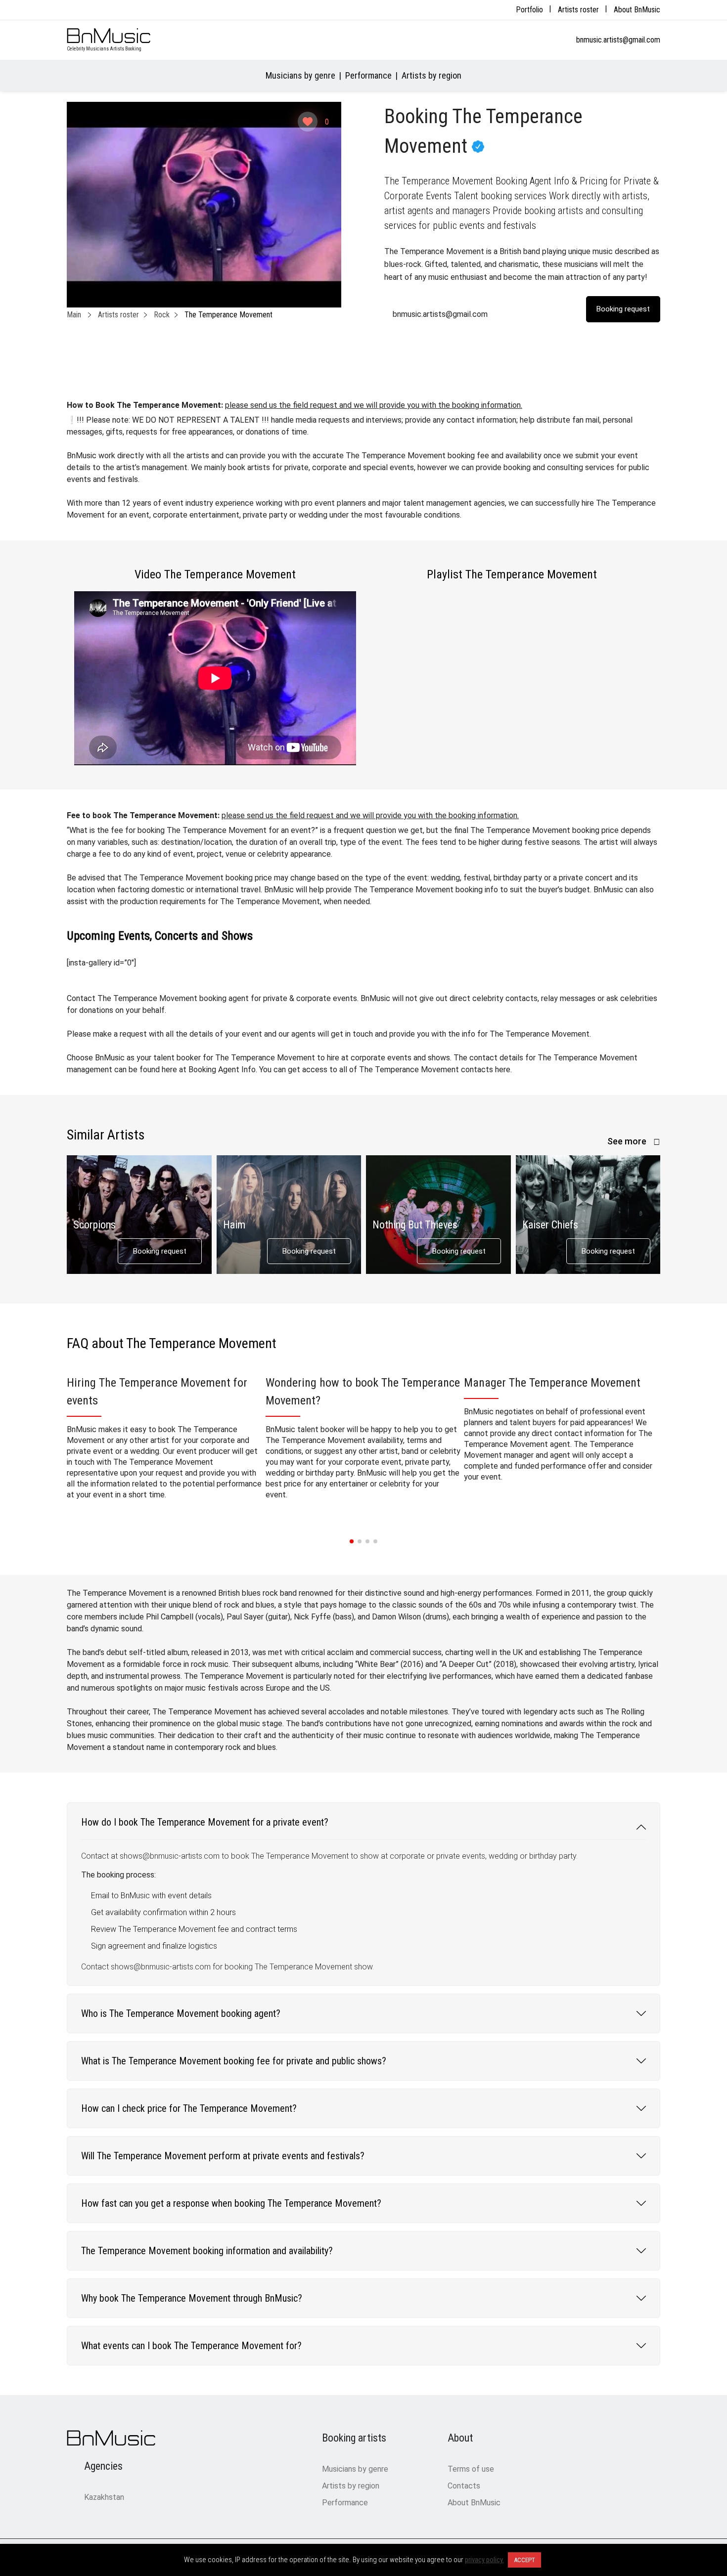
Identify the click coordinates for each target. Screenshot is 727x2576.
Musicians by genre (300, 75)
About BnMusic (637, 10)
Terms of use (471, 2469)
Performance (368, 75)
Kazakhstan (104, 2497)
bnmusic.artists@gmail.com (618, 40)
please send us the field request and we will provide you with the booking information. (374, 405)
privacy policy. (484, 2560)
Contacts (464, 2486)
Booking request (160, 1251)
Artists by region (432, 75)
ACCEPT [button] (524, 2560)
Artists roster (578, 10)
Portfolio (529, 10)
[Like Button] (308, 122)
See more (628, 1141)
